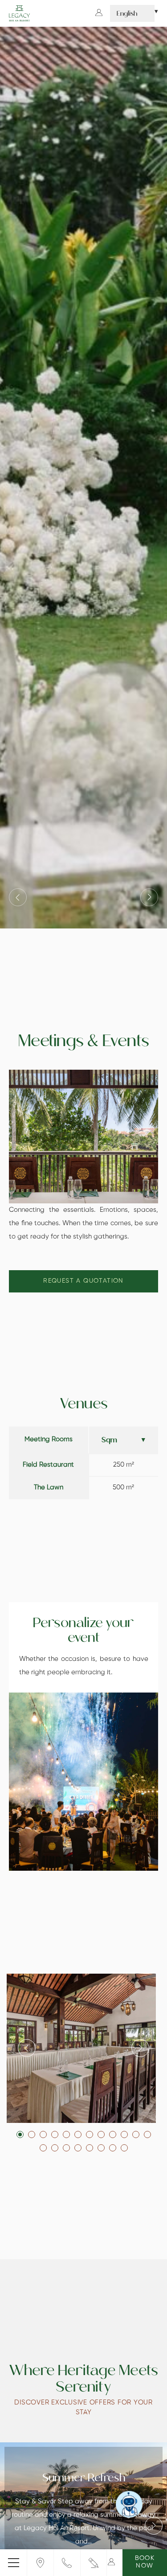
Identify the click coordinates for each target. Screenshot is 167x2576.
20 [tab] (124, 2148)
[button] (13, 2563)
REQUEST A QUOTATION (83, 1281)
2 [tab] (32, 2134)
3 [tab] (43, 2134)
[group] (83, 478)
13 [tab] (43, 2148)
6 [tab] (78, 2134)
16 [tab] (78, 2148)
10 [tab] (124, 2134)
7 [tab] (90, 2134)
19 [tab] (113, 2148)
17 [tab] (90, 2148)
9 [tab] (113, 2134)
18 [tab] (101, 2148)
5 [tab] (66, 2134)
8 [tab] (101, 2134)
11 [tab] (136, 2134)
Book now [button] (145, 2562)
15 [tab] (66, 2148)
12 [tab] (147, 2134)
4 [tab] (55, 2134)
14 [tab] (55, 2148)
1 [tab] (20, 2134)
